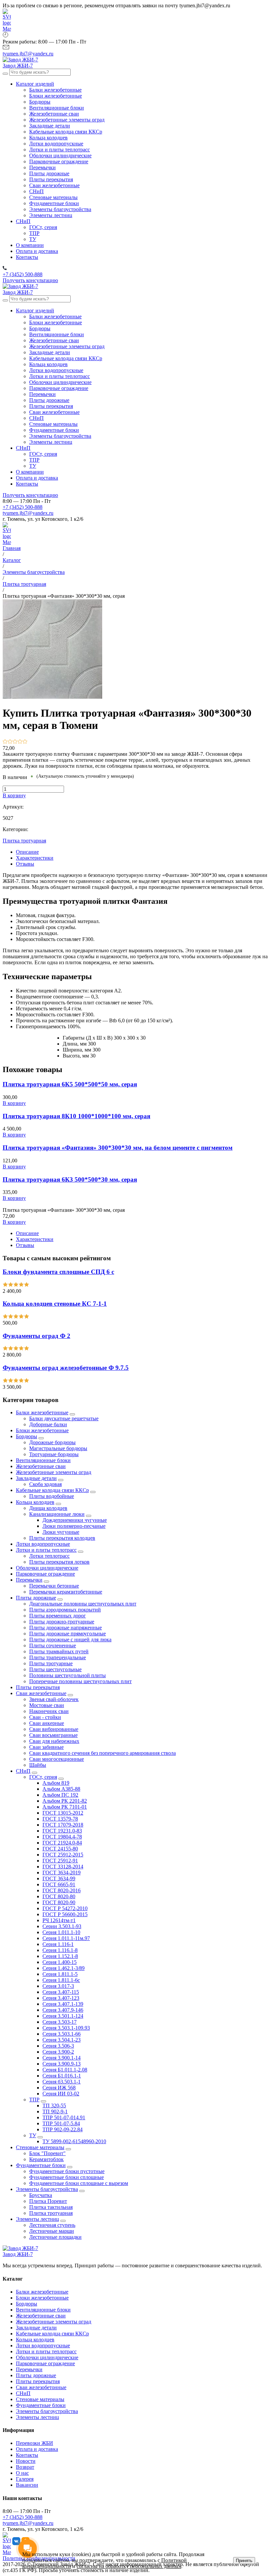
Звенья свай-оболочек (54, 1699)
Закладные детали (36, 1478)
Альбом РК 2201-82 (65, 1801)
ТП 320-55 (54, 2106)
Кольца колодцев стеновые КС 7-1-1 (55, 1304)
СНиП (23, 1771)
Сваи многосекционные (57, 1759)
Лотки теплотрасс (49, 1556)
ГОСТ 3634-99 (59, 1878)
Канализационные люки (57, 1514)
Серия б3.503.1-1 (62, 2082)
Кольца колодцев (35, 1502)
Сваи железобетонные (41, 1693)
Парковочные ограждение (45, 1574)
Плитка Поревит (48, 2201)
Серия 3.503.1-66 (62, 2034)
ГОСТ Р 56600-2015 (65, 1914)
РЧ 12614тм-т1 (59, 1920)
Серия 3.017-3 (58, 1986)
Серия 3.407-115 (61, 1992)
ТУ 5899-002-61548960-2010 (74, 2141)
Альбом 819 (56, 1783)
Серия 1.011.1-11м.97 (66, 1938)
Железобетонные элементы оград (54, 1472)
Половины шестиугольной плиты (68, 1675)
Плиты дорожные (36, 1598)
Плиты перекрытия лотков (59, 1562)
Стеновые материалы (40, 2147)
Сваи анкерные (47, 1723)
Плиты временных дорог (58, 1616)
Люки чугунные (61, 1532)
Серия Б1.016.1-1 (62, 2076)
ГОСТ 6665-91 (59, 1884)
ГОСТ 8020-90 (59, 1902)
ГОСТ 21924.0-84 (62, 1843)
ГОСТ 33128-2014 (63, 1867)
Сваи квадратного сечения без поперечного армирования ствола (102, 1753)
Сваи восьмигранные (53, 1735)
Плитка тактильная (51, 2207)
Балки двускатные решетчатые (64, 1418)
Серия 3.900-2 (58, 2052)
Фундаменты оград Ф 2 (36, 1336)
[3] (15, 742)
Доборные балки (48, 1424)
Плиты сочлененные (53, 1645)
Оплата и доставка (37, 2449)
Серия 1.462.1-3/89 (64, 1968)
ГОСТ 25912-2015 (63, 1855)
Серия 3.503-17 (60, 2022)
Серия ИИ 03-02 (61, 2094)
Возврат (25, 2467)
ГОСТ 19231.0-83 (62, 1831)
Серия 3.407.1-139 (63, 2004)
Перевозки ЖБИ (34, 2443)
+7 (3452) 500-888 (23, 507)
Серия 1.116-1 (58, 1944)
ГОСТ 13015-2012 (63, 1813)
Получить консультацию (30, 280)
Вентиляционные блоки (43, 1460)
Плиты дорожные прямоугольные (68, 1634)
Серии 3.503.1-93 (62, 1926)
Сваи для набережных (54, 1741)
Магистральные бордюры (58, 1448)
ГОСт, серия (43, 1777)
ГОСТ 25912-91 (60, 1861)
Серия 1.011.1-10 (61, 1932)
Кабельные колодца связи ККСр (52, 1490)
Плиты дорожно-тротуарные (62, 1622)
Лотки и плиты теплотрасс (46, 1550)
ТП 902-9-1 (55, 2111)
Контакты (27, 2455)
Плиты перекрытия (38, 1687)
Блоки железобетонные (42, 1430)
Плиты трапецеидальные (58, 1657)
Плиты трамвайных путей (59, 1651)
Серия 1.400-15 (60, 1962)
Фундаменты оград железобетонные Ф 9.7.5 (66, 1368)
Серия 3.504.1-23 (62, 2040)
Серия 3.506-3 (58, 2046)
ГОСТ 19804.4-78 (62, 1837)
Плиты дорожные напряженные (66, 1628)
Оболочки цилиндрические (47, 1568)
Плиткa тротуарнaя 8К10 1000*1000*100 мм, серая (76, 1116)
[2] (10, 742)
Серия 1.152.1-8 (60, 1956)
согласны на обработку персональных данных (129, 2566)
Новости (26, 2461)
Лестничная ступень (52, 2225)
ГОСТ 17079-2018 (63, 1825)
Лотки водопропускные (43, 1544)
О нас (22, 2473)
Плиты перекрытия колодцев (62, 1538)
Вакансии (27, 2485)
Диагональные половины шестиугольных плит (83, 1604)
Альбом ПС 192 (60, 1795)
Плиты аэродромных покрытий (65, 1610)
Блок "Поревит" (47, 2153)
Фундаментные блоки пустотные (67, 2171)
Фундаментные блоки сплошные (67, 2177)
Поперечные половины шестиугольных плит (80, 1681)
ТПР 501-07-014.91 (64, 2117)
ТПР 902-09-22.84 (63, 2129)
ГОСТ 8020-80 (59, 1896)
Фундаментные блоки (41, 2165)
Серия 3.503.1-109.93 (66, 2028)
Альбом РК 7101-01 (65, 1807)
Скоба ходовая (45, 1484)
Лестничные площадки (55, 2237)
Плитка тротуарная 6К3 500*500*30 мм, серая (70, 1179)
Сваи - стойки (45, 1717)
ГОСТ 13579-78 (60, 1819)
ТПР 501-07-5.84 (61, 2123)
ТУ (33, 2135)
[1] (5, 742)
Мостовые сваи (47, 1705)
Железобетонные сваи (41, 1466)
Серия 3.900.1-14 (62, 2058)
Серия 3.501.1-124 (63, 2016)
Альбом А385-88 (61, 1789)
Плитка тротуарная (24, 841)
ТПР (34, 2100)
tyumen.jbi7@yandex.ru (28, 513)
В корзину (14, 795)
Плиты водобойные (52, 1496)
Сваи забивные (46, 1747)
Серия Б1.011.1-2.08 (65, 2070)
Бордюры (27, 1436)
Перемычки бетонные (54, 1586)
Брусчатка (41, 2195)
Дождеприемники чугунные (75, 1520)
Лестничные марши (52, 2231)
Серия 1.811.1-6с (61, 1980)
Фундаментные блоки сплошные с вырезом (79, 2183)
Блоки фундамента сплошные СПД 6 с (58, 1272)
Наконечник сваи (49, 1711)
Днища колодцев (48, 1508)
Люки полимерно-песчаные (74, 1526)
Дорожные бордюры (52, 1442)
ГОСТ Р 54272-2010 (65, 1908)
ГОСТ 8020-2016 (62, 1890)
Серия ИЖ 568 (59, 2088)
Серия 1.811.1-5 (60, 1974)
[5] (25, 742)
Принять (244, 2561)
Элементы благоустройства (47, 2189)
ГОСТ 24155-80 (60, 1849)
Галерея (25, 2479)
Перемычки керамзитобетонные (66, 1592)
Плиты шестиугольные (55, 1669)
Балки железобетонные (42, 1412)
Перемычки (29, 1580)
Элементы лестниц (37, 2219)
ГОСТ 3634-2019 (62, 1873)
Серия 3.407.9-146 (63, 2010)
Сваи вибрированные (54, 1729)
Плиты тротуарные (51, 1663)
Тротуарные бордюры (54, 1454)
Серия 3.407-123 (61, 1998)
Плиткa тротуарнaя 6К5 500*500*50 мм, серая (70, 1084)
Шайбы (38, 1765)
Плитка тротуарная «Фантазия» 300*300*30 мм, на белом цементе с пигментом (118, 1148)
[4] (20, 742)
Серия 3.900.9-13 (62, 2064)
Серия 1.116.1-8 (60, 1950)
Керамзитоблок (46, 2159)
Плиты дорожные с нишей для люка (70, 1639)
